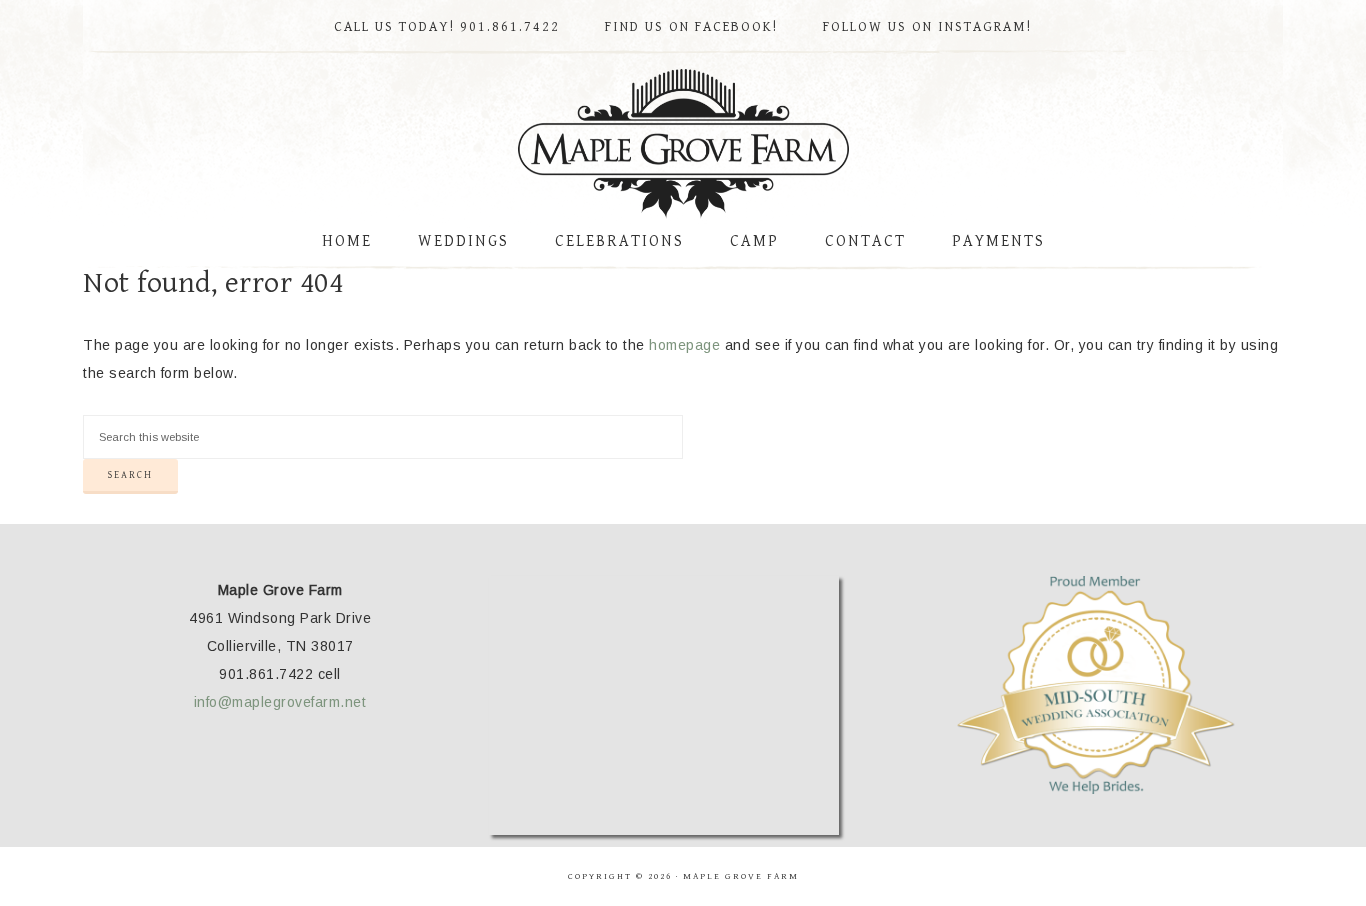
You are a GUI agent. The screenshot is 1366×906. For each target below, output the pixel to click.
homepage (684, 345)
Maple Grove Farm (683, 144)
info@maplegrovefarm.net (280, 702)
